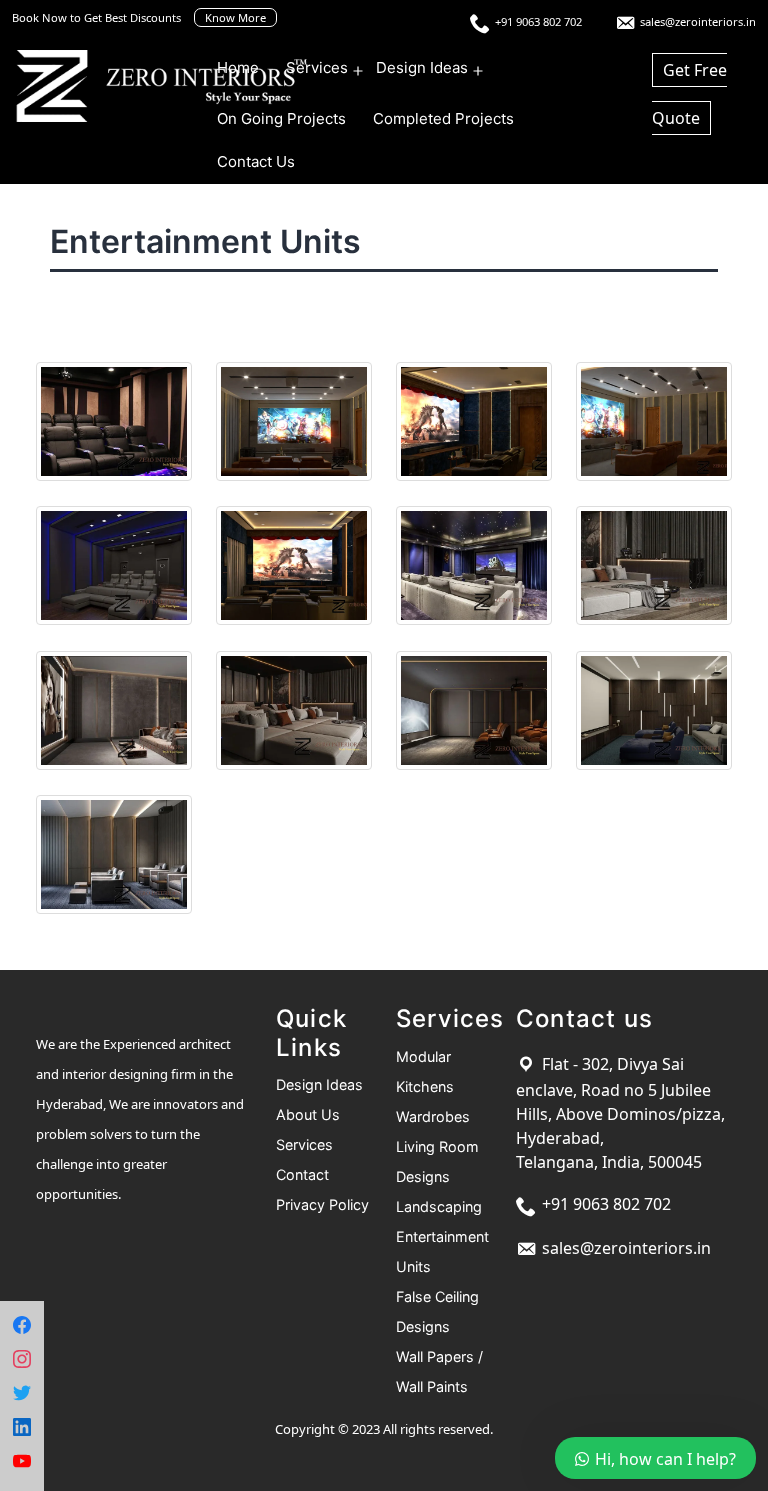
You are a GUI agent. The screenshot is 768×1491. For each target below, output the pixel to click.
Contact (302, 1174)
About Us (308, 1114)
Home (238, 67)
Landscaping (439, 1206)
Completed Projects (443, 118)
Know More (235, 17)
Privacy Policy (322, 1204)
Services (317, 67)
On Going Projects (281, 118)
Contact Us (256, 161)
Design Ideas (422, 67)
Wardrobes (433, 1116)
